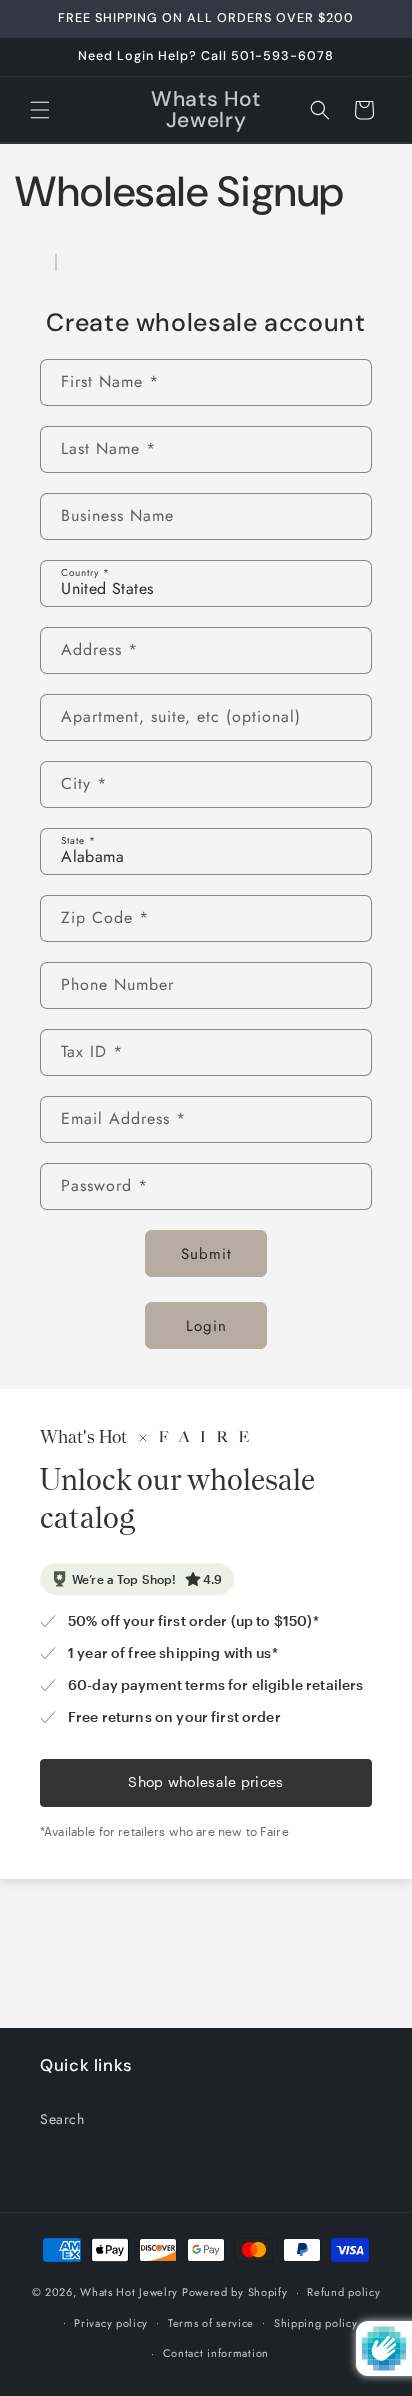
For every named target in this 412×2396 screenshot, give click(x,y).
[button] (40, 110)
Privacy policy (111, 2323)
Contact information (216, 2353)
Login (206, 1326)
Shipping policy (316, 2323)
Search (62, 2119)
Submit (206, 1254)
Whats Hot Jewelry (129, 2292)
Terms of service (211, 2323)
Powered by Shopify (235, 2292)
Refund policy (343, 2292)
